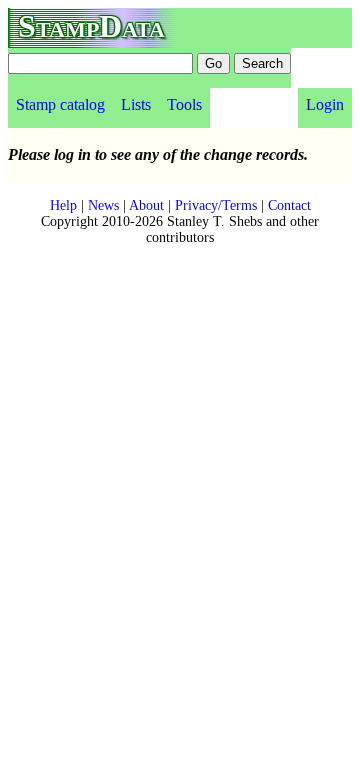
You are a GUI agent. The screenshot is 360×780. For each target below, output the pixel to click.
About (146, 205)
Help (63, 205)
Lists (136, 104)
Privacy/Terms (216, 205)
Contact (289, 205)
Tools (184, 104)
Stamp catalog (60, 104)
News (103, 205)
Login (325, 104)
